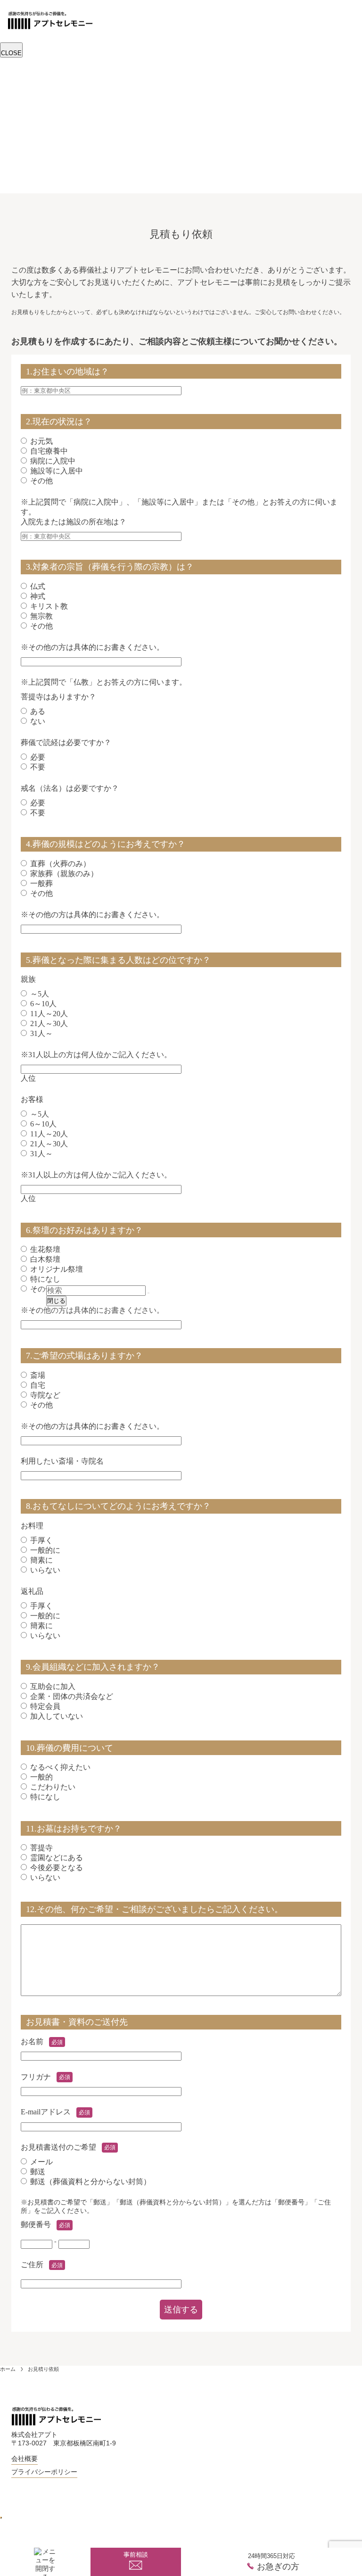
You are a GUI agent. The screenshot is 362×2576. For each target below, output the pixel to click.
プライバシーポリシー (44, 2472)
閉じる (56, 1301)
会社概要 (25, 2459)
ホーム (8, 2369)
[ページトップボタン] (1, 2518)
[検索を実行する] (148, 1293)
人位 (96, 1066)
